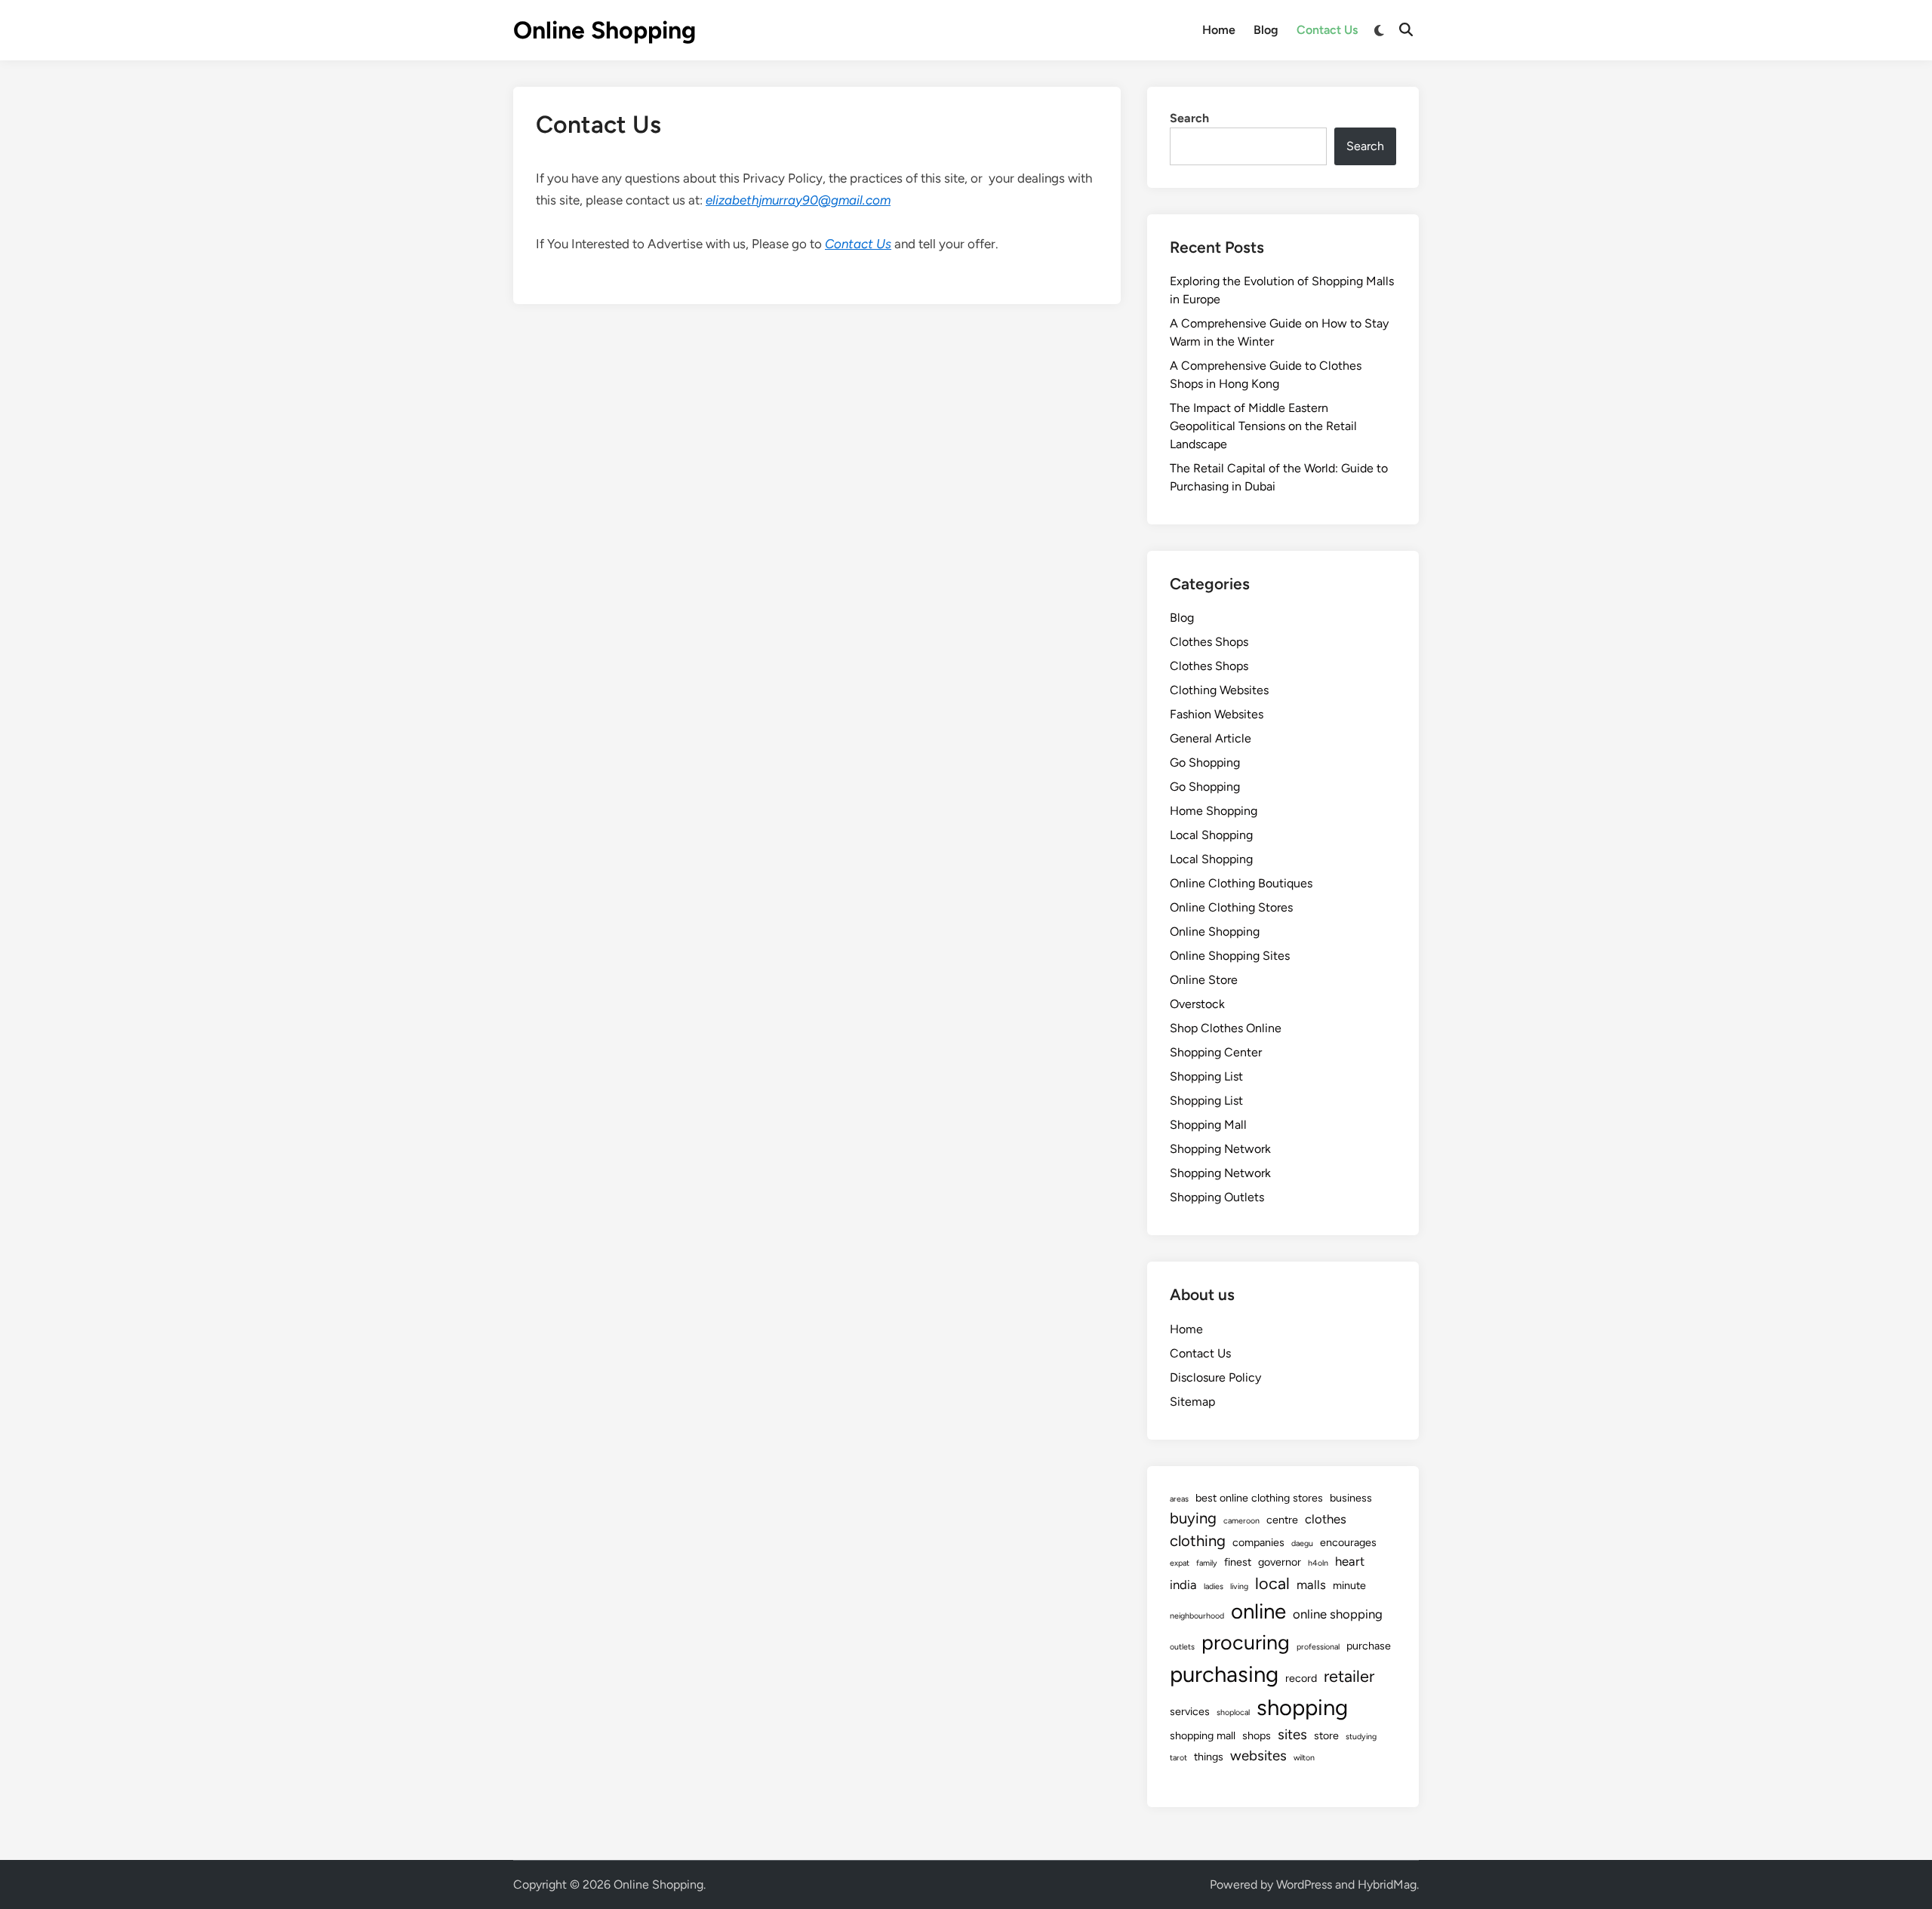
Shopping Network (1220, 1149)
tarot (1178, 1758)
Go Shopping (1205, 762)
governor (1280, 1562)
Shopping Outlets (1217, 1197)
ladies (1214, 1586)
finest (1238, 1562)
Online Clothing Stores (1231, 907)
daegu (1302, 1543)
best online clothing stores (1259, 1498)
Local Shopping (1211, 835)
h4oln (1318, 1563)
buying (1193, 1518)
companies (1258, 1542)
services (1190, 1711)
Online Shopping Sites (1230, 956)
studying (1361, 1737)
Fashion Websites (1217, 714)
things (1209, 1757)
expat (1180, 1563)
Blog (1266, 30)
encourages (1348, 1542)
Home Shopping (1214, 811)
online (1258, 1611)
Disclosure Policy (1215, 1377)
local (1272, 1583)
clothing (1198, 1541)
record (1301, 1678)
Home (1219, 30)
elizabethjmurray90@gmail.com (798, 200)
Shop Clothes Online (1226, 1028)
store (1326, 1735)
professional (1318, 1647)
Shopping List (1206, 1076)
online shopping (1338, 1614)
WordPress (1304, 1884)
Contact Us (1327, 30)
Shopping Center (1216, 1052)
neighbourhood (1197, 1616)
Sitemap (1192, 1402)
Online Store (1204, 980)
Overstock (1197, 1004)
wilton (1304, 1758)
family (1207, 1563)
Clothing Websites (1219, 690)
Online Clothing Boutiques (1241, 883)
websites (1258, 1755)
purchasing (1224, 1674)
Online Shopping (605, 30)
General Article (1211, 738)
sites (1292, 1734)
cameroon (1241, 1521)
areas (1179, 1499)
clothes (1326, 1519)
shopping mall (1203, 1735)
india (1183, 1585)
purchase (1369, 1646)
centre (1282, 1520)
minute (1349, 1585)
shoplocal (1233, 1712)
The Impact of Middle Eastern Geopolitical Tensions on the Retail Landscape (1263, 426)
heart (1350, 1561)
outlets (1182, 1647)
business (1351, 1498)
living (1239, 1586)
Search (1189, 118)
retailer (1349, 1676)
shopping (1302, 1707)
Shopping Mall (1208, 1125)
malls (1311, 1585)
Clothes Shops (1209, 642)
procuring (1246, 1642)
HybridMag (1387, 1884)
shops (1257, 1735)
